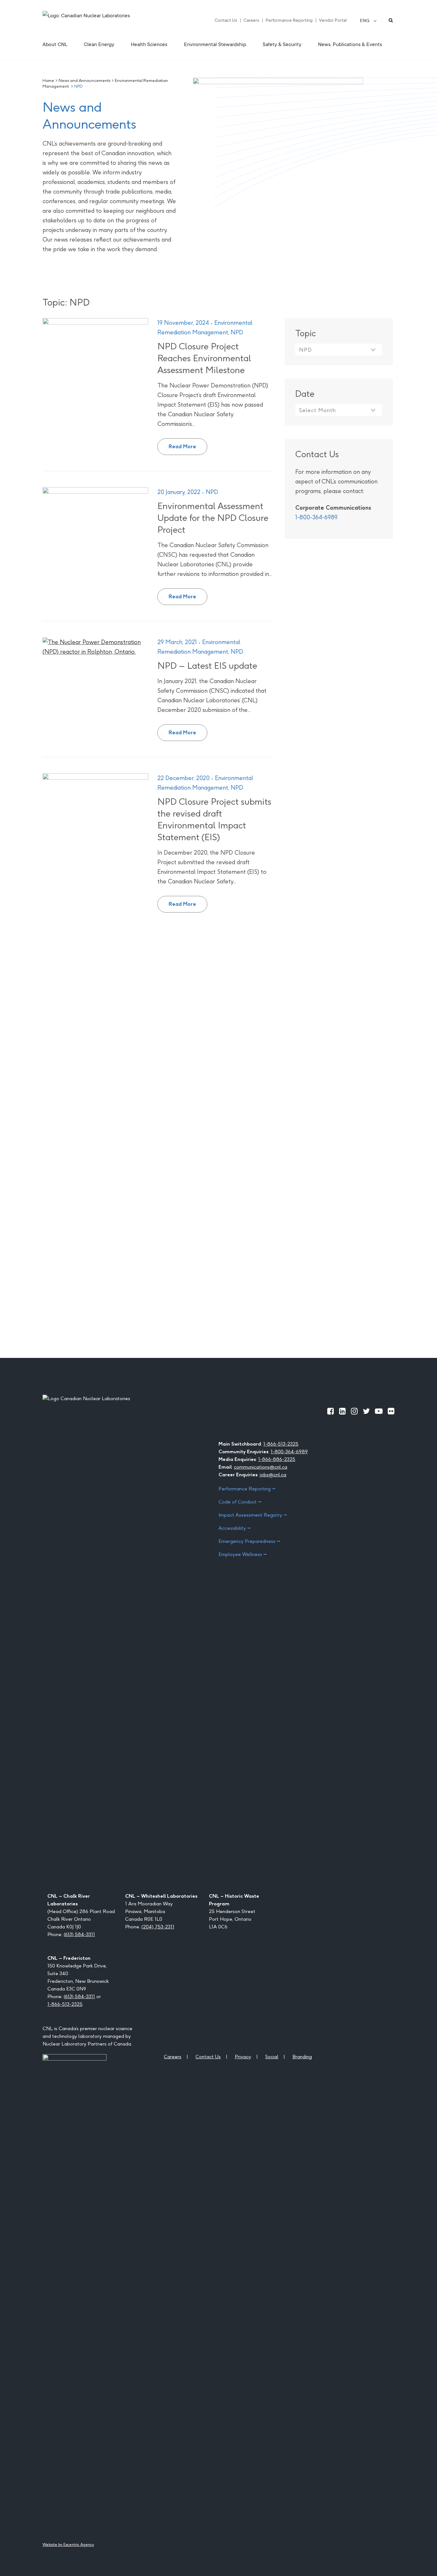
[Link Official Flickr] (391, 1411)
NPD (237, 332)
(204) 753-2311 (158, 1927)
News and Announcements (84, 80)
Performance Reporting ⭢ (247, 1489)
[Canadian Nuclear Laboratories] (102, 20)
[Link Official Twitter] (366, 1411)
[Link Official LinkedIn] (342, 1411)
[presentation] (95, 355)
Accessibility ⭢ (235, 1528)
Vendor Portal (333, 20)
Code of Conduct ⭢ (240, 1502)
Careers (251, 20)
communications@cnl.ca (261, 1467)
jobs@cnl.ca (273, 1475)
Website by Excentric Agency (68, 2544)
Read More (188, 444)
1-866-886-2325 (277, 1459)
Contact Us (226, 20)
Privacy (243, 2057)
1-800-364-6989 (316, 517)
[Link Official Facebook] (331, 1411)
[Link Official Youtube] (379, 1411)
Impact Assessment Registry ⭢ (253, 1515)
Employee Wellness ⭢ (243, 1554)
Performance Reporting (289, 20)
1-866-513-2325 (281, 1444)
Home (48, 80)
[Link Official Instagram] (354, 1411)
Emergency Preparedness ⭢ (249, 1541)
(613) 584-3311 (79, 1934)
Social (272, 2057)
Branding (302, 2057)
